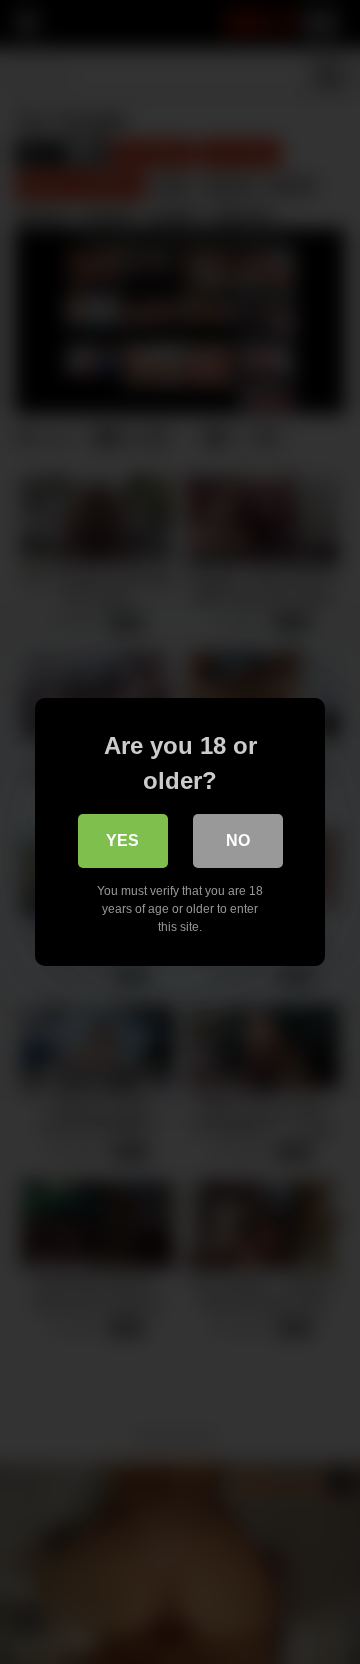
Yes (122, 840)
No (238, 840)
